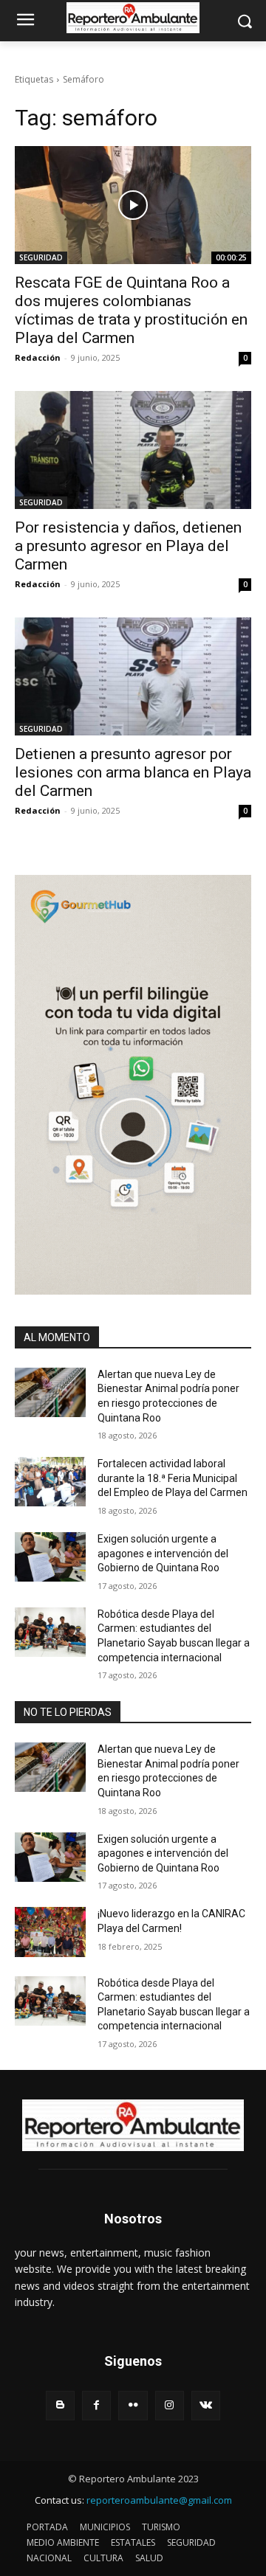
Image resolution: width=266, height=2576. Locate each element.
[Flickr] (133, 2405)
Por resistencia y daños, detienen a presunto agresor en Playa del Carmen (128, 546)
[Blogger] (60, 2405)
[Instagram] (170, 2405)
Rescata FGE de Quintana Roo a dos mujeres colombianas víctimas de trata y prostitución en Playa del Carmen (131, 310)
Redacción (38, 357)
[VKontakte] (206, 2405)
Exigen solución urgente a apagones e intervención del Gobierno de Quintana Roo (163, 1553)
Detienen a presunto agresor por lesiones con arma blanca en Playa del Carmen (133, 772)
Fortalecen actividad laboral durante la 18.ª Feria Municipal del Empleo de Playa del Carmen (173, 1478)
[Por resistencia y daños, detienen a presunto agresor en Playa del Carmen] (133, 450)
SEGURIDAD (41, 257)
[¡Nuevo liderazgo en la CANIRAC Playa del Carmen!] (50, 1932)
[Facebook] (96, 2405)
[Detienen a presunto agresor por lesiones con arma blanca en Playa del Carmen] (133, 676)
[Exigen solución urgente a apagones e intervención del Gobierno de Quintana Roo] (50, 1557)
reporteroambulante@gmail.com (159, 2500)
